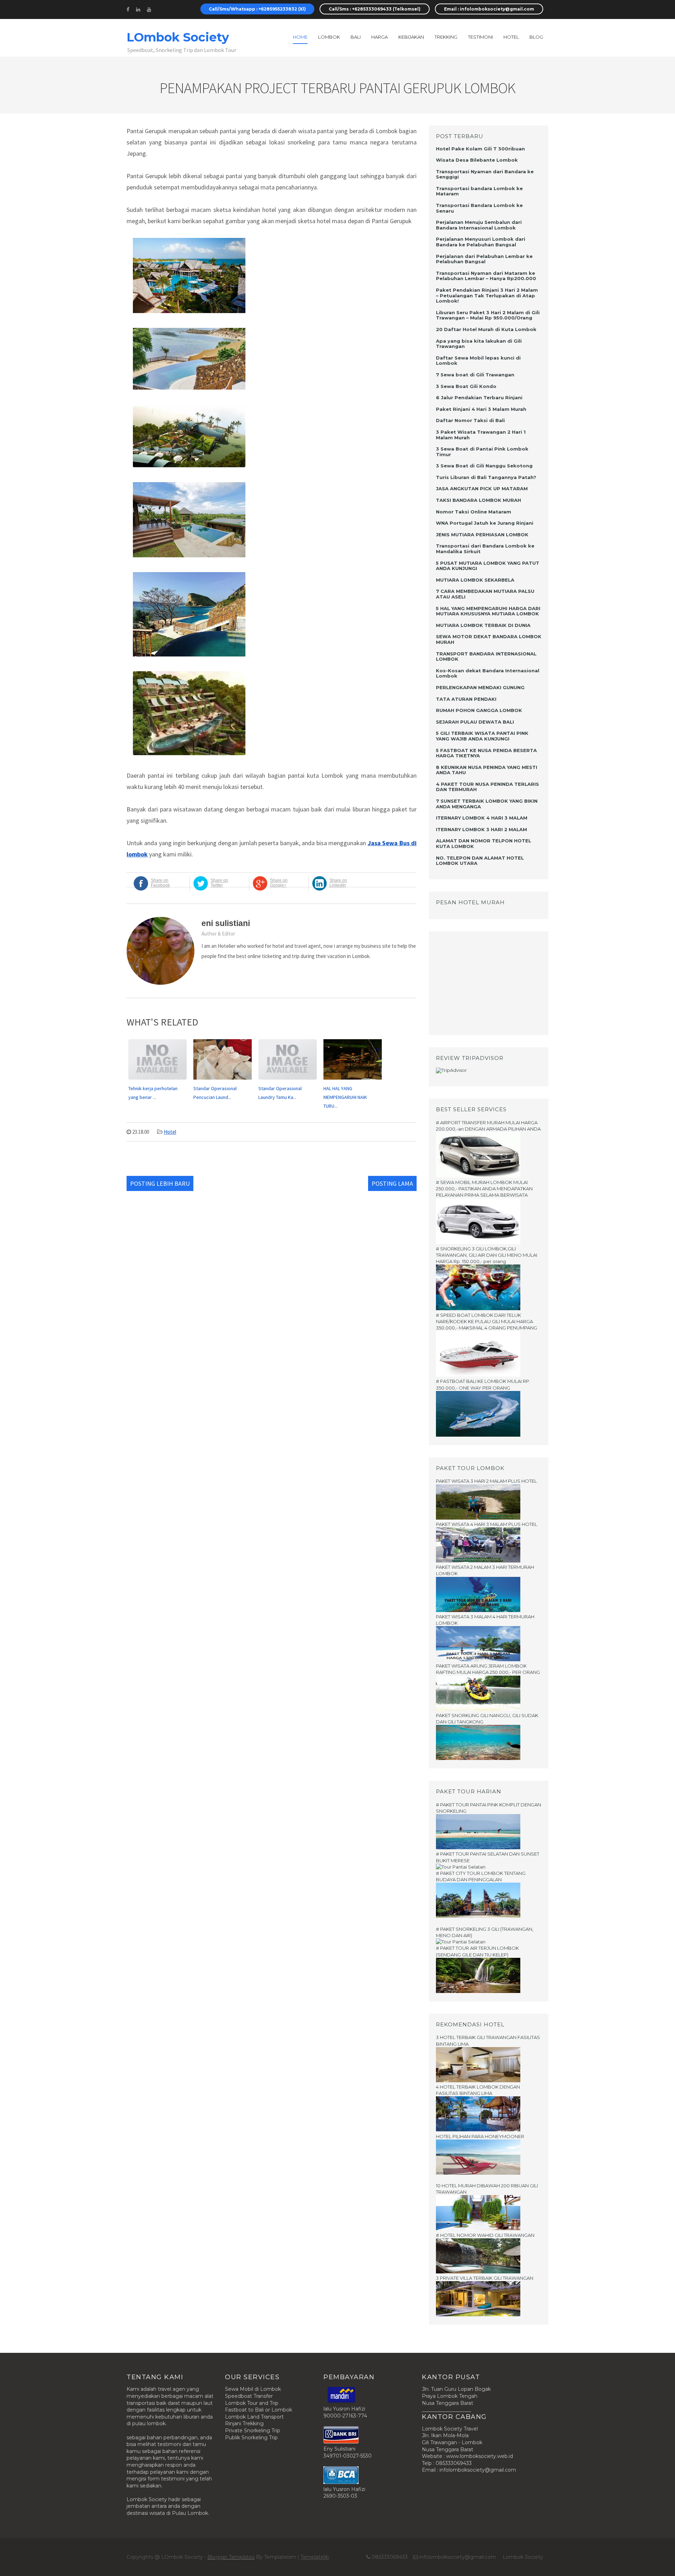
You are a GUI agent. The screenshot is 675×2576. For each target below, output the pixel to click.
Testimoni (480, 37)
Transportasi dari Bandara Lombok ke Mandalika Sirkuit (485, 549)
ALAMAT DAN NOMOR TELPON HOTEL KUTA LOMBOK (484, 843)
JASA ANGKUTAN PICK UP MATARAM (482, 488)
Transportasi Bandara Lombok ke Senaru (479, 208)
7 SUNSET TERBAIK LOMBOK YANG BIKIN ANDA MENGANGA (487, 804)
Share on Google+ (279, 883)
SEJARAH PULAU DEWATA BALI (475, 722)
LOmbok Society (178, 37)
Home (300, 37)
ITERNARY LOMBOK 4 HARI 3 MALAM (482, 818)
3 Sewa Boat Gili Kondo (466, 386)
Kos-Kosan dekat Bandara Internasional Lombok (488, 673)
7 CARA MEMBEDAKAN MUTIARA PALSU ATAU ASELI (485, 594)
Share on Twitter (219, 883)
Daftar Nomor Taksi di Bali (470, 420)
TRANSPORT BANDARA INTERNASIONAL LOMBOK (486, 656)
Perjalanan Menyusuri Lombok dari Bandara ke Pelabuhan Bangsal (481, 242)
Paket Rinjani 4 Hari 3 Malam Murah (481, 409)
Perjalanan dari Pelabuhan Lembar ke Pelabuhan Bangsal (484, 259)
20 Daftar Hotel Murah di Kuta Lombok (486, 329)
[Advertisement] (480, 982)
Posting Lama (392, 1183)
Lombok (329, 37)
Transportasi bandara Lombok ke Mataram (479, 191)
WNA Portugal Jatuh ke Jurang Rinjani (485, 523)
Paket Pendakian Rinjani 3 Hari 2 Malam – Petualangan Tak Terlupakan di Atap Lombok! (487, 295)
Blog (536, 37)
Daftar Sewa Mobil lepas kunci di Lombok (478, 361)
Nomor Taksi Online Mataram (474, 512)
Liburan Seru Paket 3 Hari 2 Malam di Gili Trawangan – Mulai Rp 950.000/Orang (488, 315)
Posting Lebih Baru (160, 1183)
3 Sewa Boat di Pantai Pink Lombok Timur (482, 452)
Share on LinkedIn (338, 883)
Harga (380, 37)
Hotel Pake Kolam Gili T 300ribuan (480, 149)
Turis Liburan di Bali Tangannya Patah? (486, 477)
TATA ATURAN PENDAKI (466, 699)
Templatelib (315, 2557)
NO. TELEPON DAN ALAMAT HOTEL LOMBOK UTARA (480, 861)
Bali (356, 37)
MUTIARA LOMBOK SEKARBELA (475, 580)
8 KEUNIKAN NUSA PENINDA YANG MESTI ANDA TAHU (487, 770)
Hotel (170, 1132)
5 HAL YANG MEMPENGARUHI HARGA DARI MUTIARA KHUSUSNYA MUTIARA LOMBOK (488, 611)
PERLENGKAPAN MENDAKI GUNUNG (480, 687)
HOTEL (511, 37)
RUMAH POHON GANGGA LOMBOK (479, 710)
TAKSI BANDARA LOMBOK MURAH (478, 500)
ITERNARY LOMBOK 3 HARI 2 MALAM (481, 829)
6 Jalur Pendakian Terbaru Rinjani (479, 397)
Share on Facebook (160, 883)
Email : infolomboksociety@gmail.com (489, 9)
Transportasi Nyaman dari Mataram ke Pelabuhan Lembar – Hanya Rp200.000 (486, 276)
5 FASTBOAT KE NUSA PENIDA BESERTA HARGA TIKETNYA (486, 753)
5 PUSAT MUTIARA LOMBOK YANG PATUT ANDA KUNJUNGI (488, 566)
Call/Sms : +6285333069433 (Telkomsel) (375, 9)
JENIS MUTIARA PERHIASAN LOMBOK (482, 535)
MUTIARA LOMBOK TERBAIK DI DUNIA (483, 625)
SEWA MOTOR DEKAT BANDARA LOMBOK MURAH (489, 639)
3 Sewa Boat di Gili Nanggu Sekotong (484, 466)
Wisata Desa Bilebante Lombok (477, 160)
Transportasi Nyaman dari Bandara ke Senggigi (485, 174)
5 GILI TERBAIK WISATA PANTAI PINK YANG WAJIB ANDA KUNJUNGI (482, 736)
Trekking (446, 37)
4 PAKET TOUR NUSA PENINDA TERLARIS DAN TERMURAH (487, 787)
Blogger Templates (231, 2557)
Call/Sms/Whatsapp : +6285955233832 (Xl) (257, 9)
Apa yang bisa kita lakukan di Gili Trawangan (479, 344)
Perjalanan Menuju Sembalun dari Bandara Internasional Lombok (479, 225)
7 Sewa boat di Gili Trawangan (475, 375)
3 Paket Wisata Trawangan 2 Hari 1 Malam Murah (481, 435)
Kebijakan (411, 37)
